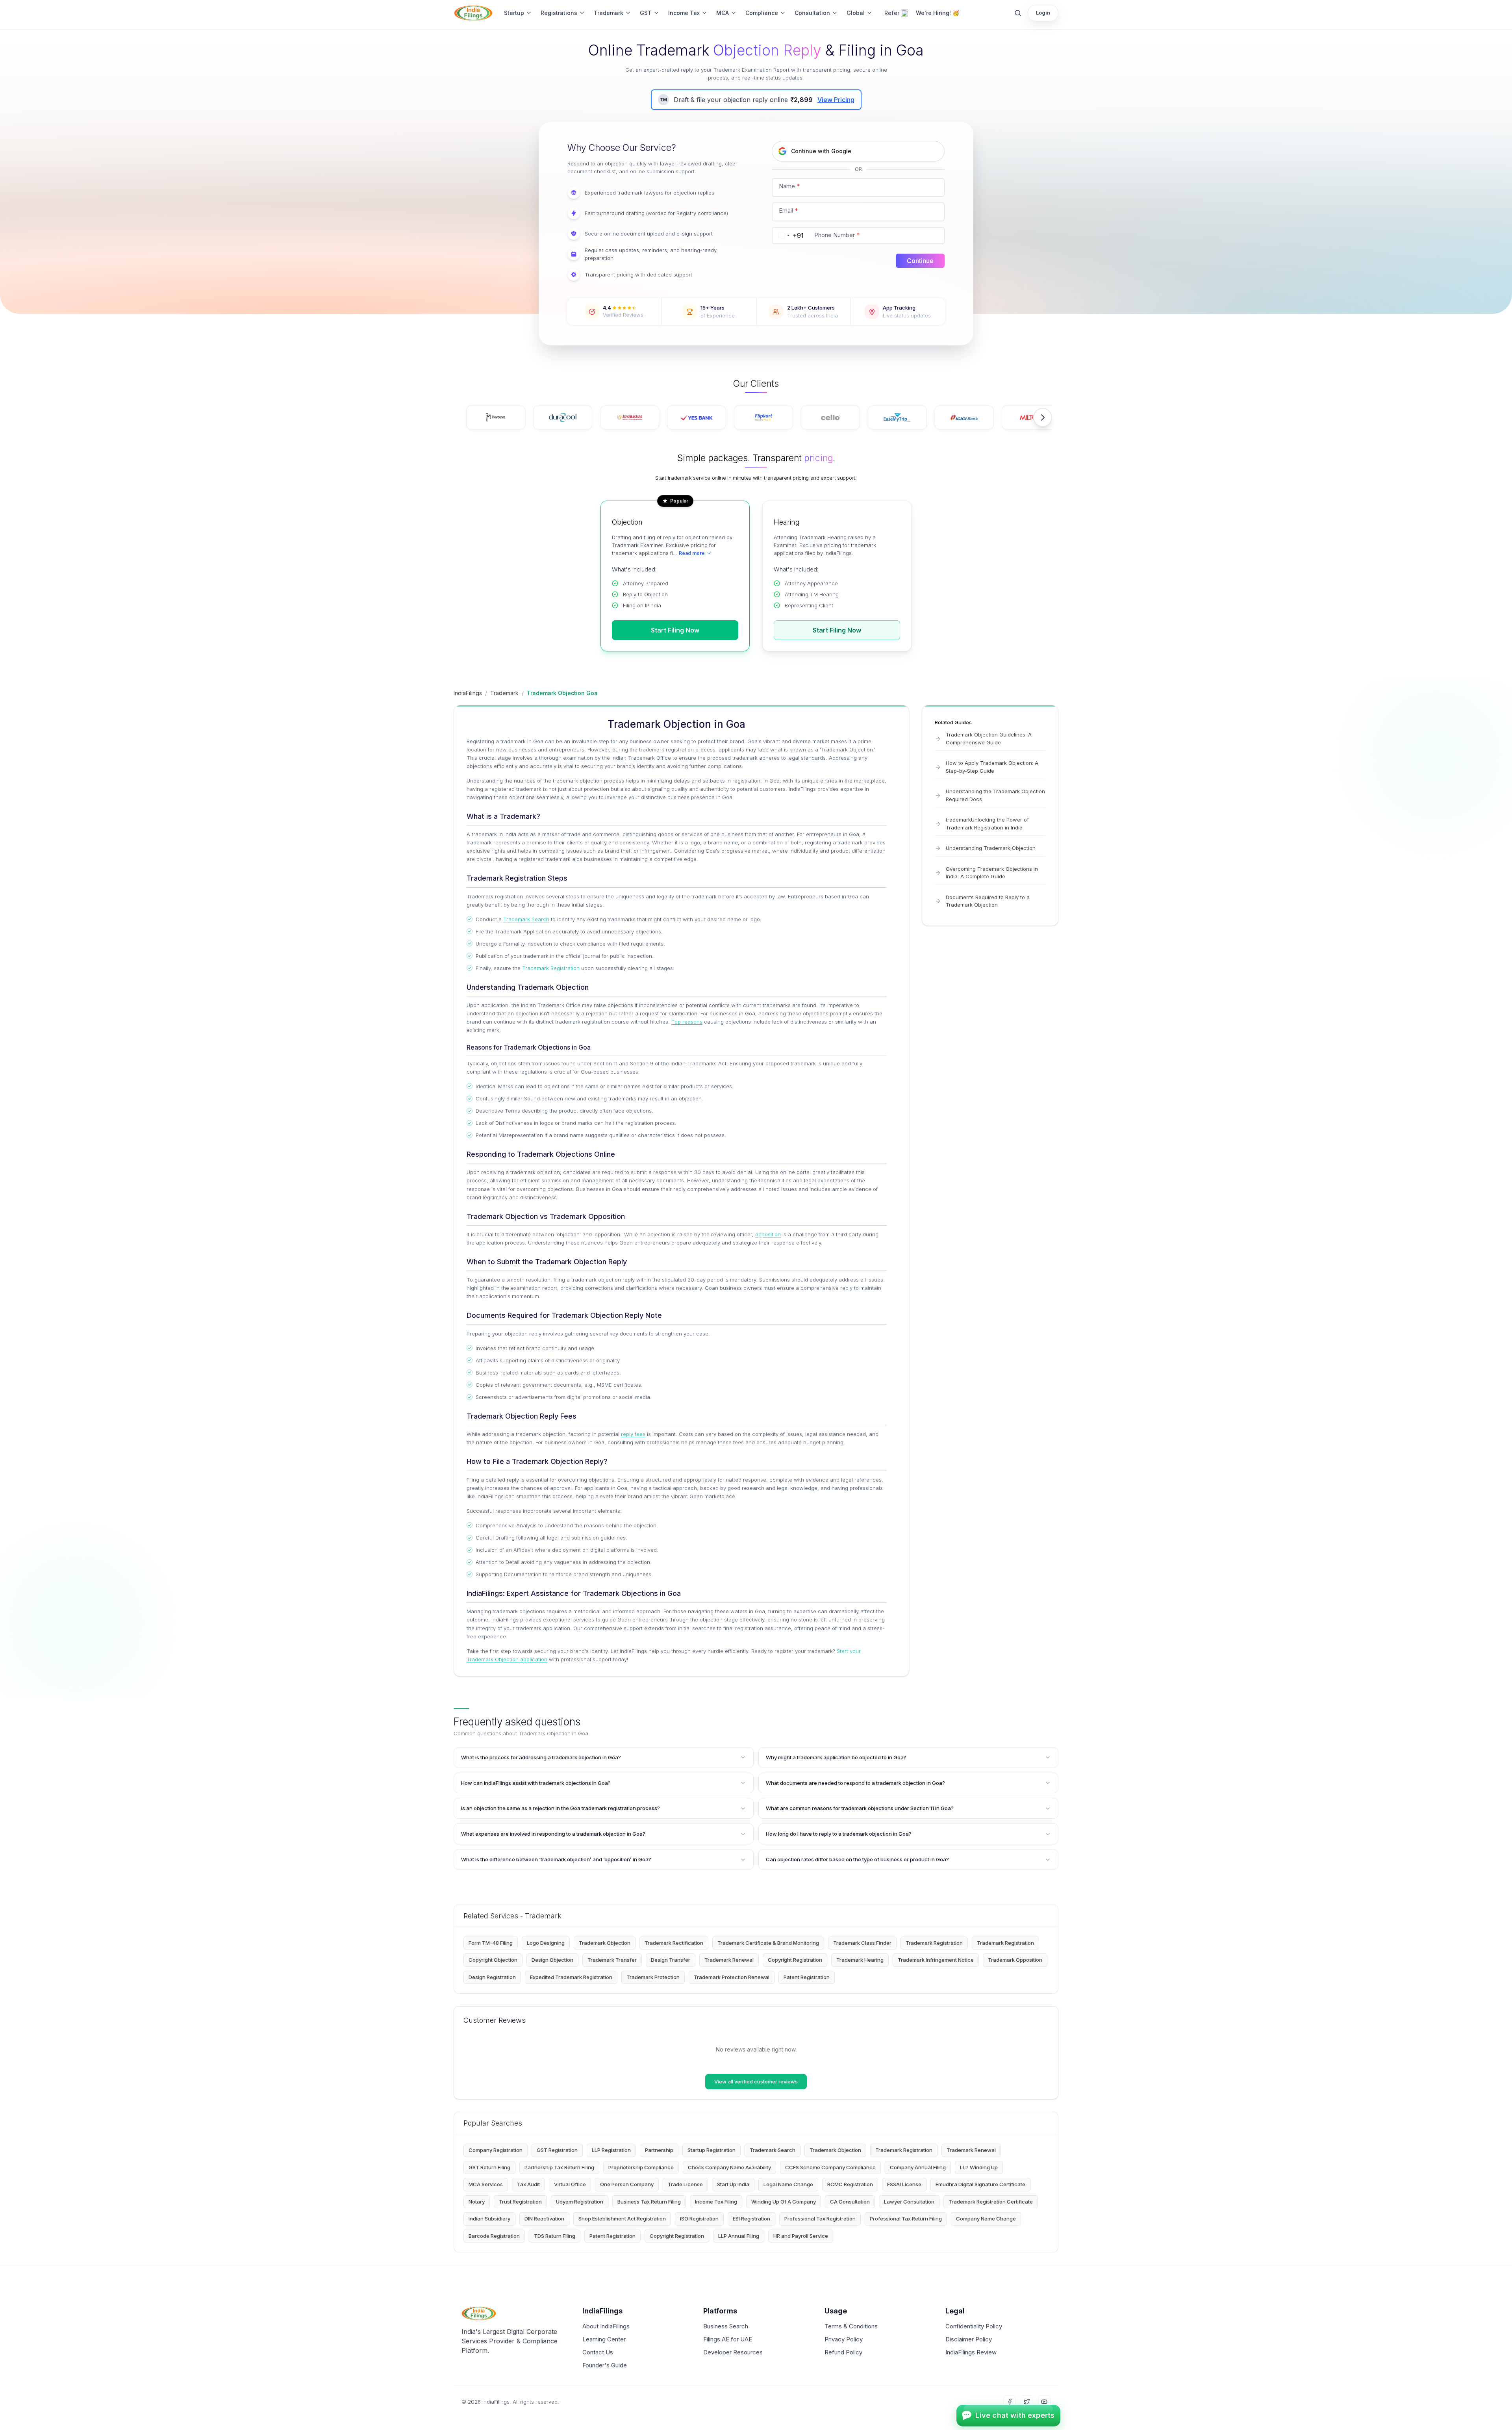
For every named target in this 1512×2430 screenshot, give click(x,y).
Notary (477, 2202)
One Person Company (627, 2184)
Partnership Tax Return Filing (559, 2167)
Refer (892, 13)
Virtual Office (570, 2184)
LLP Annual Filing (739, 2236)
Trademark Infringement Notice (936, 1960)
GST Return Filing (489, 2167)
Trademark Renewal (729, 1960)
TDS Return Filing (555, 2236)
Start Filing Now (675, 630)
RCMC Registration (850, 2184)
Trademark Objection (605, 1943)
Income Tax (684, 13)
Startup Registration (712, 2150)
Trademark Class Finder (862, 1943)
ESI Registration (751, 2219)
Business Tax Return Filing (649, 2202)
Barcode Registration (494, 2236)
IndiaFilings (468, 693)
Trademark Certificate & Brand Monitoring (768, 1943)
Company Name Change (986, 2219)
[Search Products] (1018, 13)
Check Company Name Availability (729, 2167)
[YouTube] (1044, 2402)
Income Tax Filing (716, 2202)
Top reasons (687, 1022)
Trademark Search (526, 919)
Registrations (559, 13)
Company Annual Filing (918, 2167)
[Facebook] (1010, 2402)
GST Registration (557, 2150)
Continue (920, 261)
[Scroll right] (1043, 417)
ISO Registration (699, 2219)
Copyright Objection (493, 1960)
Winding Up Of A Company (784, 2202)
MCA (723, 13)
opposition (768, 1234)
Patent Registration (807, 1977)
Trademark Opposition (1015, 1960)
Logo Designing (546, 1943)
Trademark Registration (551, 968)
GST (646, 13)
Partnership (659, 2150)
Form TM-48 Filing (491, 1943)
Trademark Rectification (674, 1943)
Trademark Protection (653, 1977)
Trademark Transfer (612, 1960)
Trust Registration (520, 2202)
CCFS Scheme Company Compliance (830, 2167)
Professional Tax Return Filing (906, 2219)
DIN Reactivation (544, 2219)
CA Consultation (850, 2202)
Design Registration (492, 1977)
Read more (692, 553)
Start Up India (733, 2184)
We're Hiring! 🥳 (938, 13)
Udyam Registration (580, 2202)
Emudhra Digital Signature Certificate (980, 2184)
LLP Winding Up (979, 2167)
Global (856, 13)
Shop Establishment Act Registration (622, 2219)
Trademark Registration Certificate (991, 2202)
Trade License (685, 2184)
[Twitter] (1027, 2402)
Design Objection (552, 1960)
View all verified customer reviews (756, 2081)
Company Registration (496, 2150)
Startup (514, 13)
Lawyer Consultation (909, 2202)
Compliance (762, 13)
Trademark (609, 13)
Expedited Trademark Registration (571, 1977)
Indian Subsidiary (489, 2219)
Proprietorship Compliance (641, 2167)
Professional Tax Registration (820, 2219)
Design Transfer (671, 1960)
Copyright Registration (795, 1960)
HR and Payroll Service (801, 2236)
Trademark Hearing (860, 1960)
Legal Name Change (788, 2184)
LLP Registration (611, 2150)
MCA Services (486, 2184)
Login (1043, 13)
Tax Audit (528, 2184)
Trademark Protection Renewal (732, 1977)
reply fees (633, 1434)
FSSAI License (904, 2184)
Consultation (812, 13)
